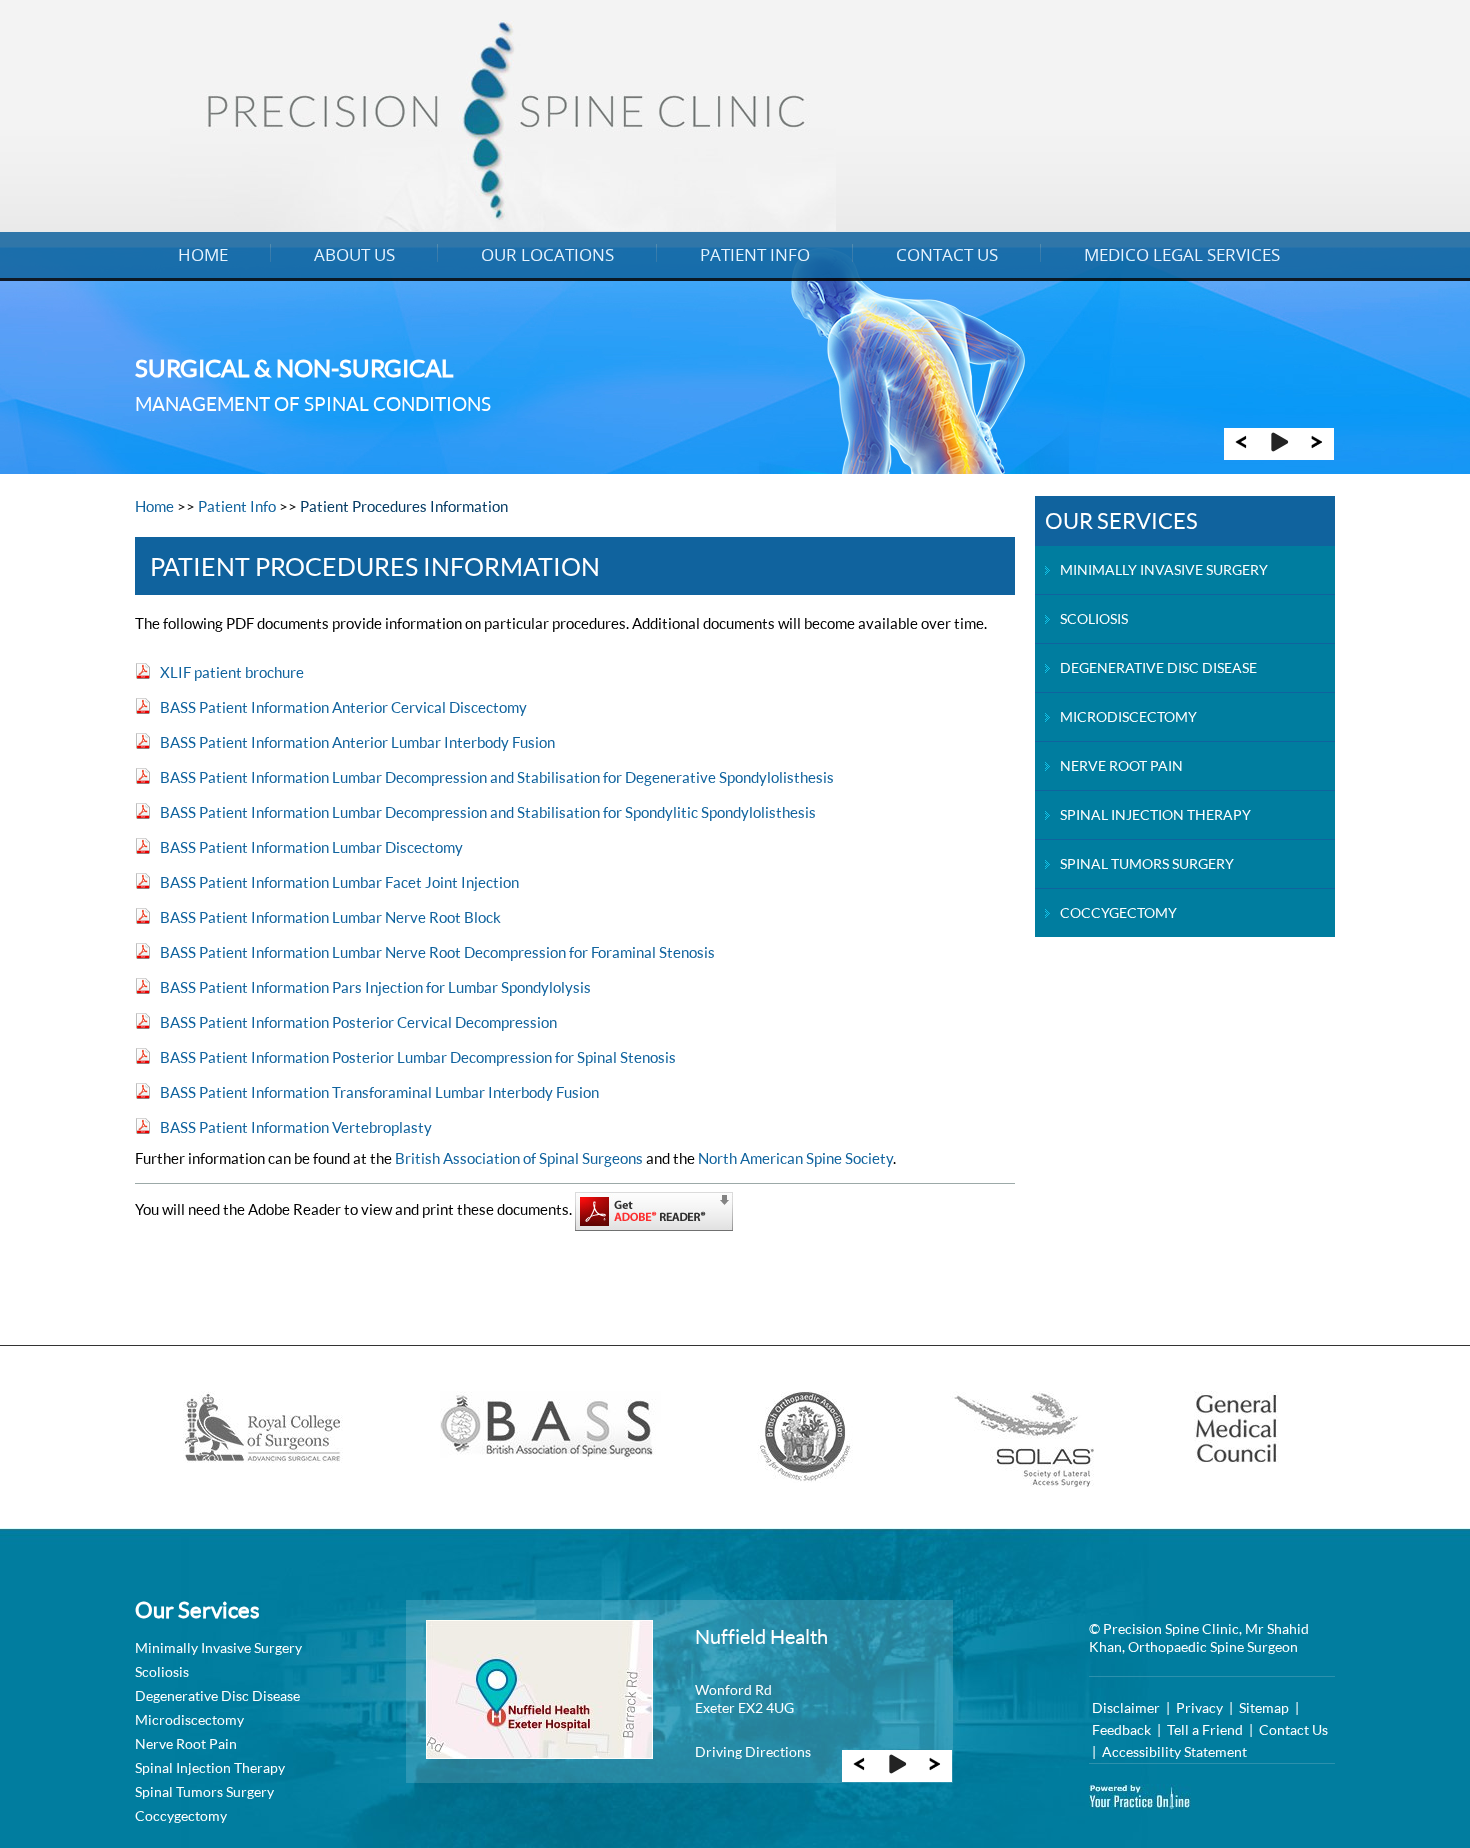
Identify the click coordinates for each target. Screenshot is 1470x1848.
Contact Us (947, 254)
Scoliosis (1094, 618)
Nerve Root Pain (1121, 765)
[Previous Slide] (1241, 448)
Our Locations (547, 254)
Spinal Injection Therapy (1155, 814)
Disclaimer (1126, 1707)
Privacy (1199, 1707)
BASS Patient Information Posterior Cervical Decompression (358, 1022)
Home (203, 254)
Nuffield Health (761, 1636)
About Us (354, 254)
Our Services (1121, 520)
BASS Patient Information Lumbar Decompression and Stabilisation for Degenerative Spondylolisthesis (497, 777)
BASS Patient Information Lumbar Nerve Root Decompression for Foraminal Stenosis (437, 952)
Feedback (1121, 1729)
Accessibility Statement (1174, 1751)
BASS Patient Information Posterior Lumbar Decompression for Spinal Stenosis (418, 1057)
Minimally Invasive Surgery (1164, 569)
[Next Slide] (1317, 448)
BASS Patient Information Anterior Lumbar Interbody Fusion (357, 742)
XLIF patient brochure (232, 672)
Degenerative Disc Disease (1158, 667)
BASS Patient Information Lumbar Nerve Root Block (330, 917)
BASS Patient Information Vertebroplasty (296, 1127)
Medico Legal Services (1182, 254)
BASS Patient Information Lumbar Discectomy (311, 847)
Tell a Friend (1205, 1729)
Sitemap (1264, 1707)
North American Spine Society (795, 1158)
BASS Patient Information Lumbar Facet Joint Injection (339, 882)
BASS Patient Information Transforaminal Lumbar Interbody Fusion (379, 1092)
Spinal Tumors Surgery (1147, 863)
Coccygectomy (1118, 912)
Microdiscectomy (1128, 716)
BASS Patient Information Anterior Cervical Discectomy (343, 707)
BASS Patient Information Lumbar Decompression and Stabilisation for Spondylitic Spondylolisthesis (488, 812)
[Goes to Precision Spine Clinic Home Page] (503, 225)
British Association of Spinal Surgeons (519, 1158)
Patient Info (755, 254)
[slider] (1279, 448)
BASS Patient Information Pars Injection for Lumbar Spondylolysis (375, 987)
